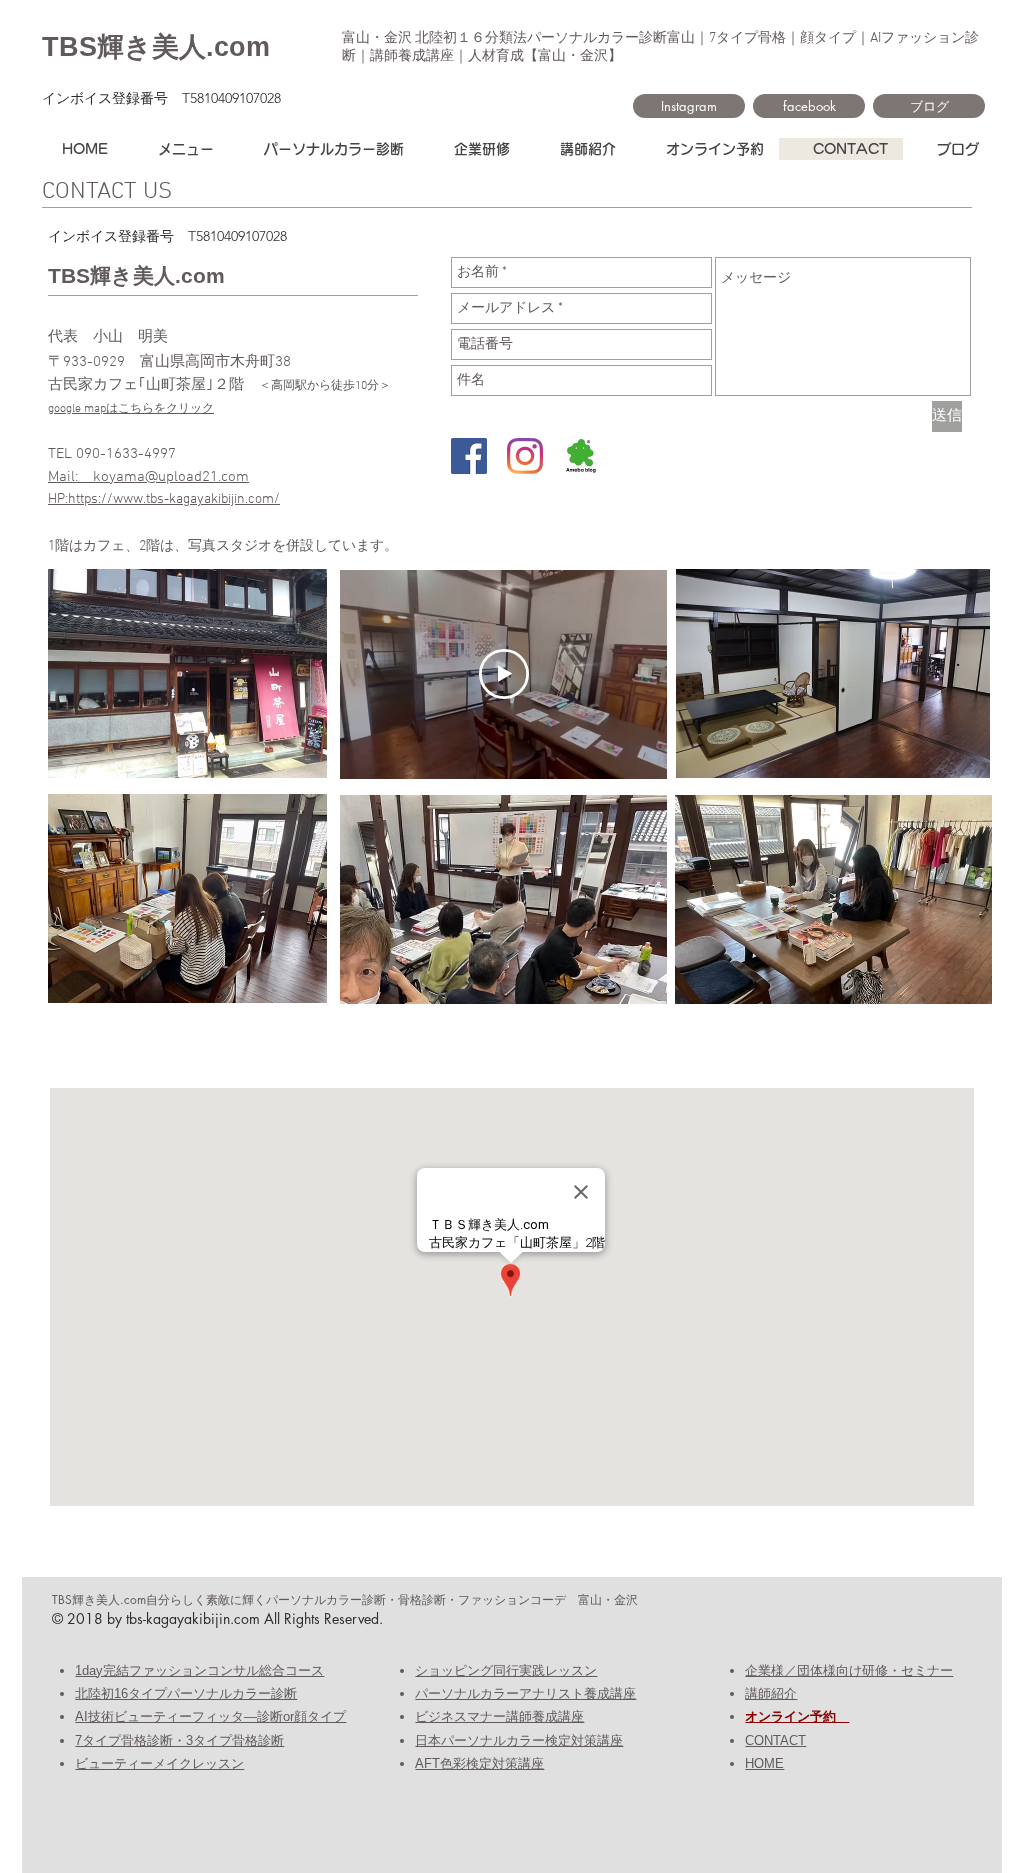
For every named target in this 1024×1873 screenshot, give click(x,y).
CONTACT (775, 1740)
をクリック (184, 409)
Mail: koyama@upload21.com (148, 477)
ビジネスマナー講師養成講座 (499, 1716)
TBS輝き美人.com (156, 47)
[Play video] (504, 674)
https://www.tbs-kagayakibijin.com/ (174, 499)
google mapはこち (95, 409)
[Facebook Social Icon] (469, 456)
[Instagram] (525, 456)
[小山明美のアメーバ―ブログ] (581, 456)
